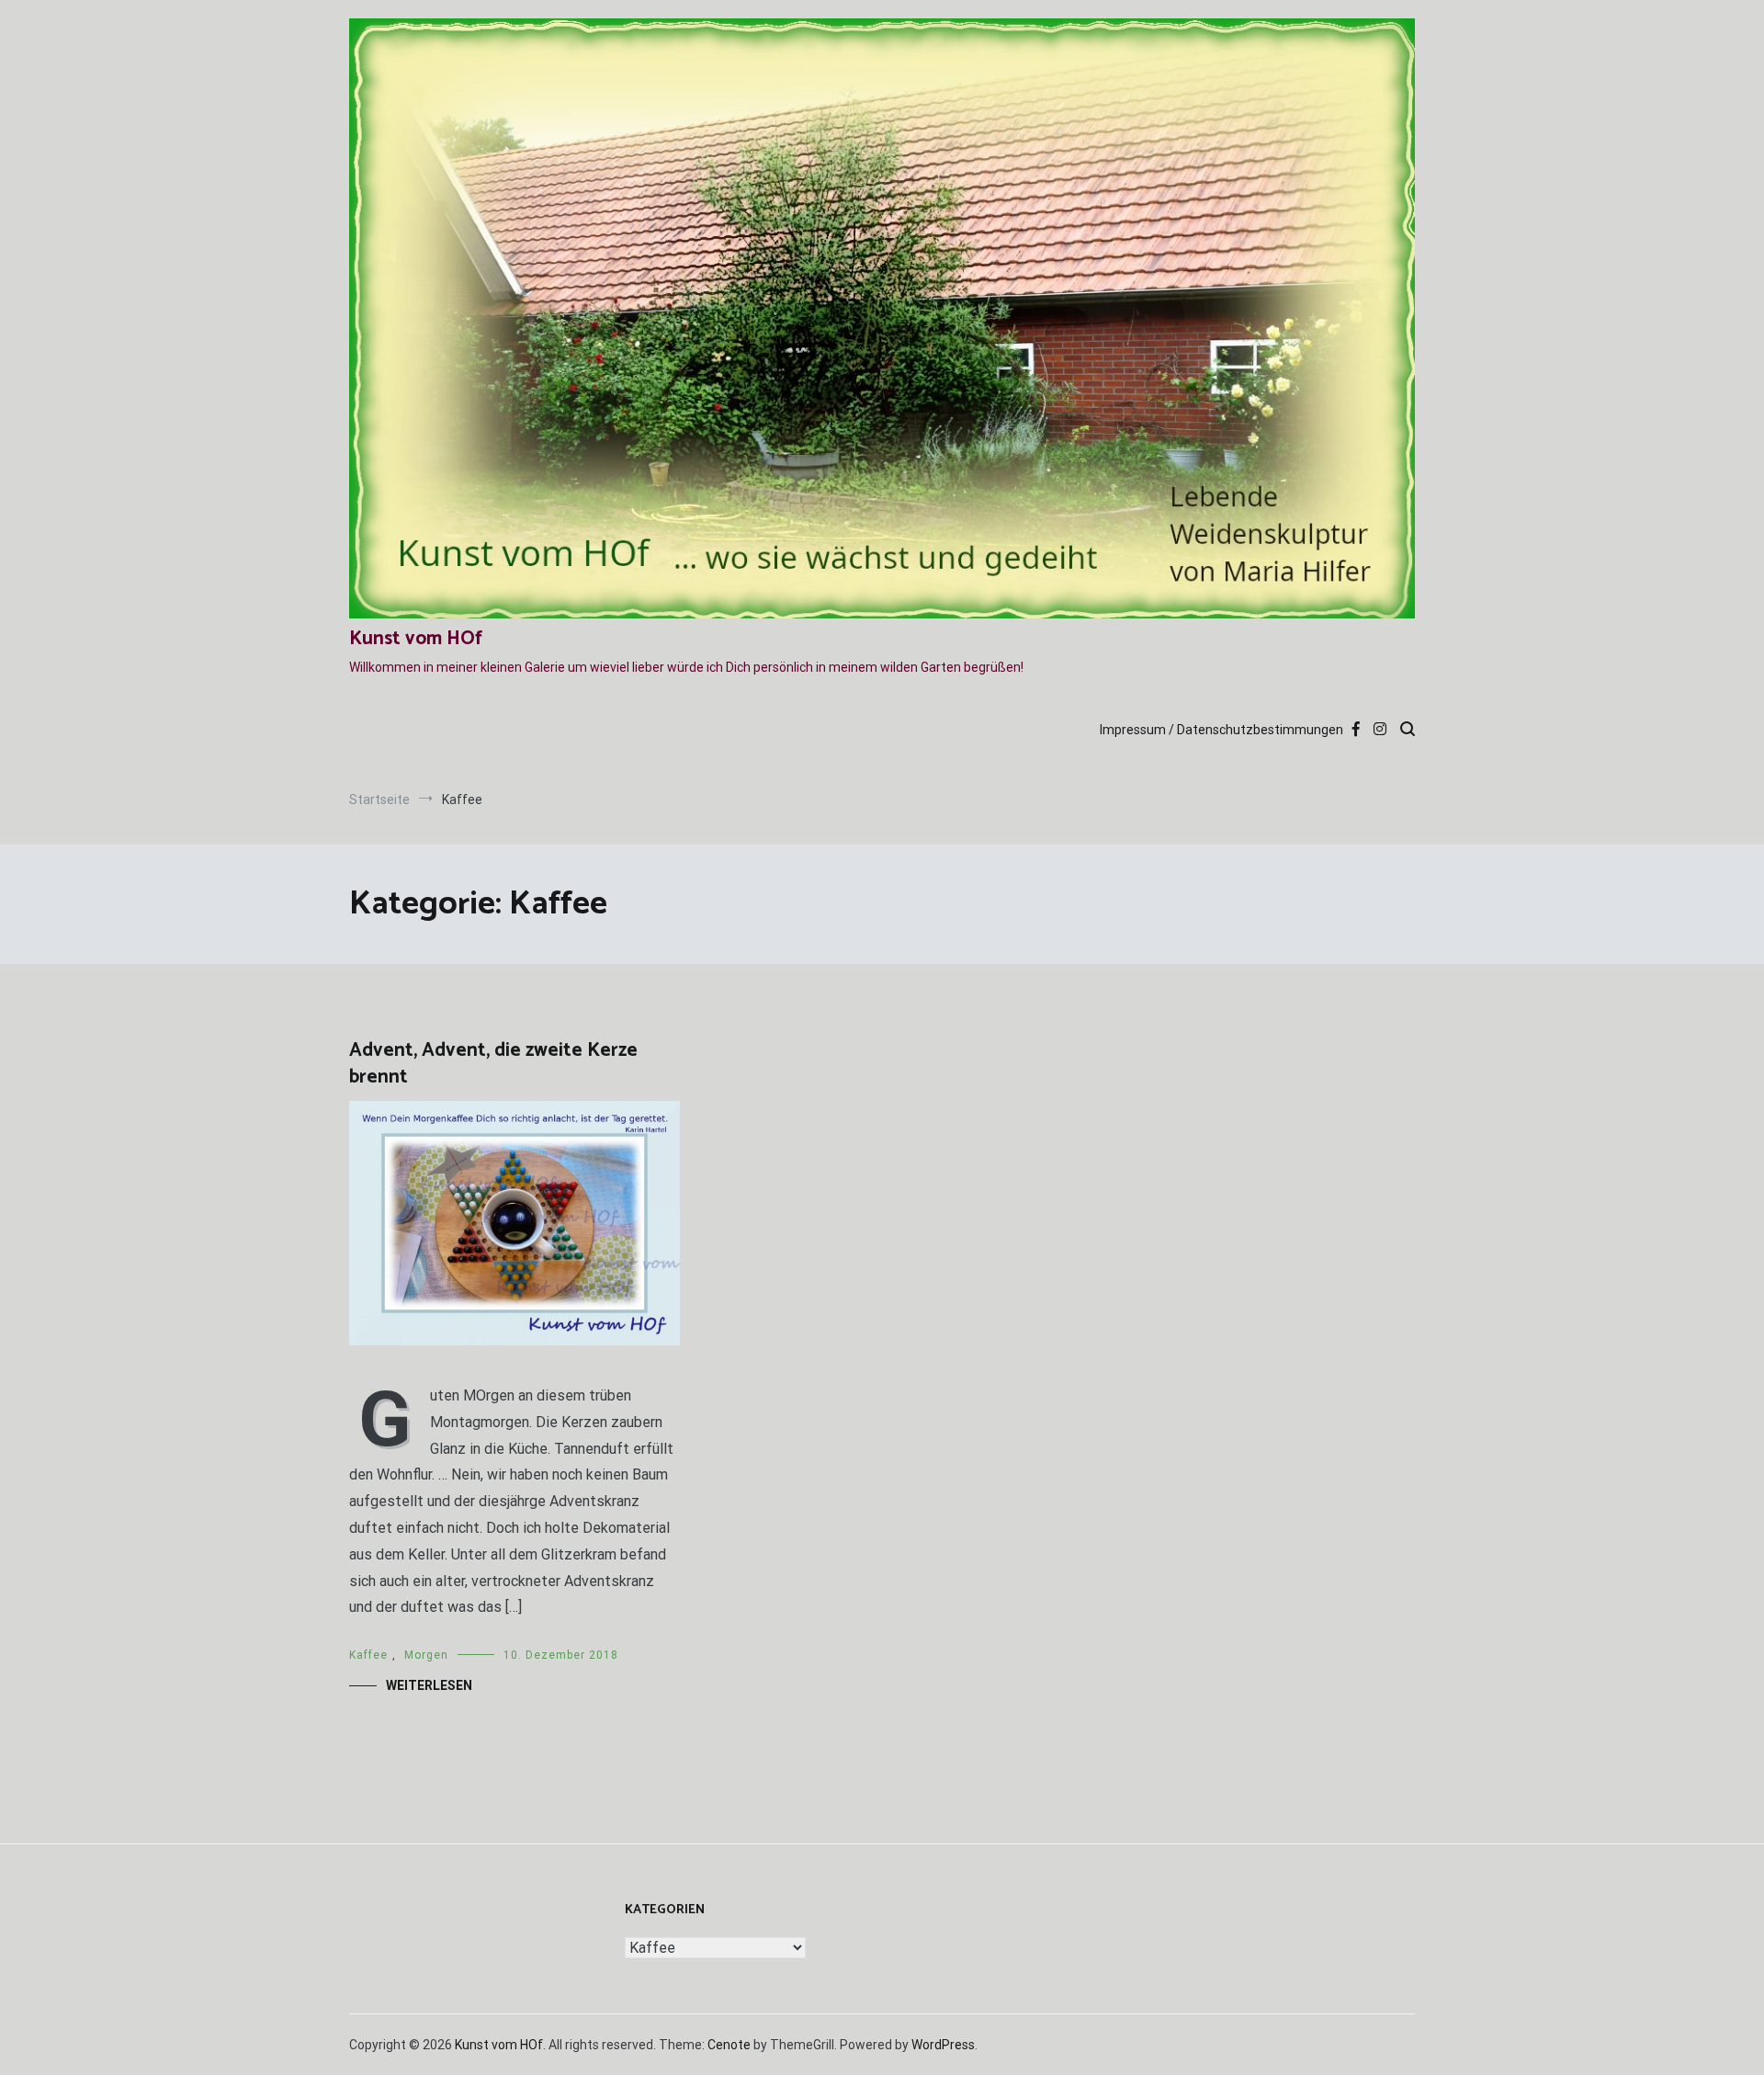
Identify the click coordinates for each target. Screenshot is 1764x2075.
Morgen (426, 1655)
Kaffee (368, 1655)
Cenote (729, 2045)
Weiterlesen (429, 1685)
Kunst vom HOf (416, 639)
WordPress (943, 2045)
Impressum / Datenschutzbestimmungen (1221, 730)
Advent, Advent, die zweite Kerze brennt (493, 1064)
